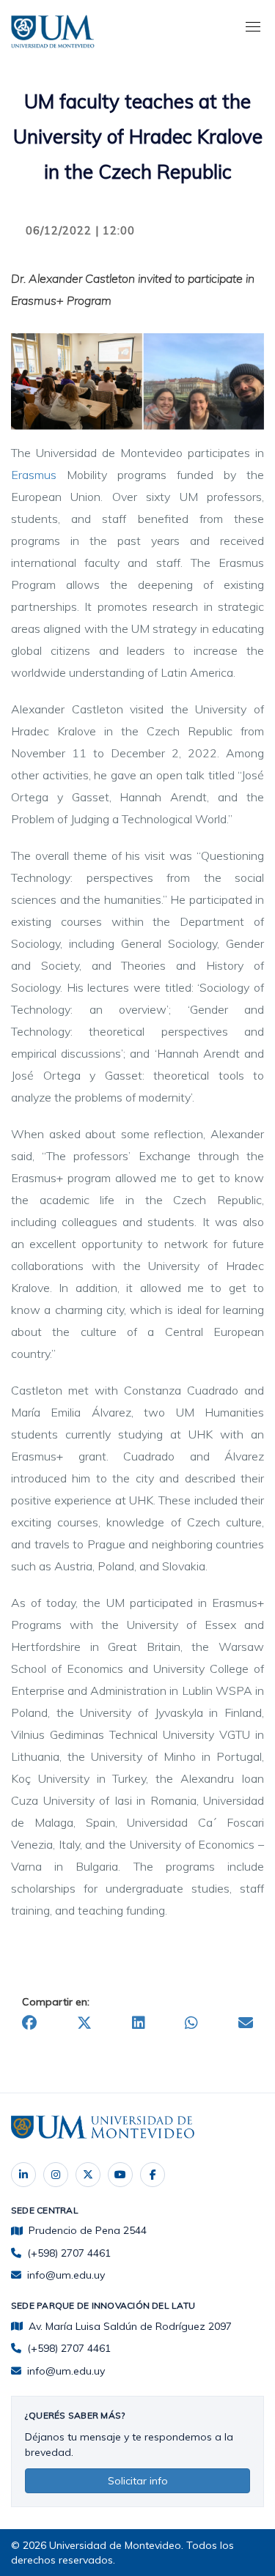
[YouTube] (120, 2175)
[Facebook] (153, 2175)
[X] (88, 2175)
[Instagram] (56, 2175)
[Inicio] (55, 29)
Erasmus (34, 475)
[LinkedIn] (23, 2175)
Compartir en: (56, 2002)
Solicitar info (138, 2481)
